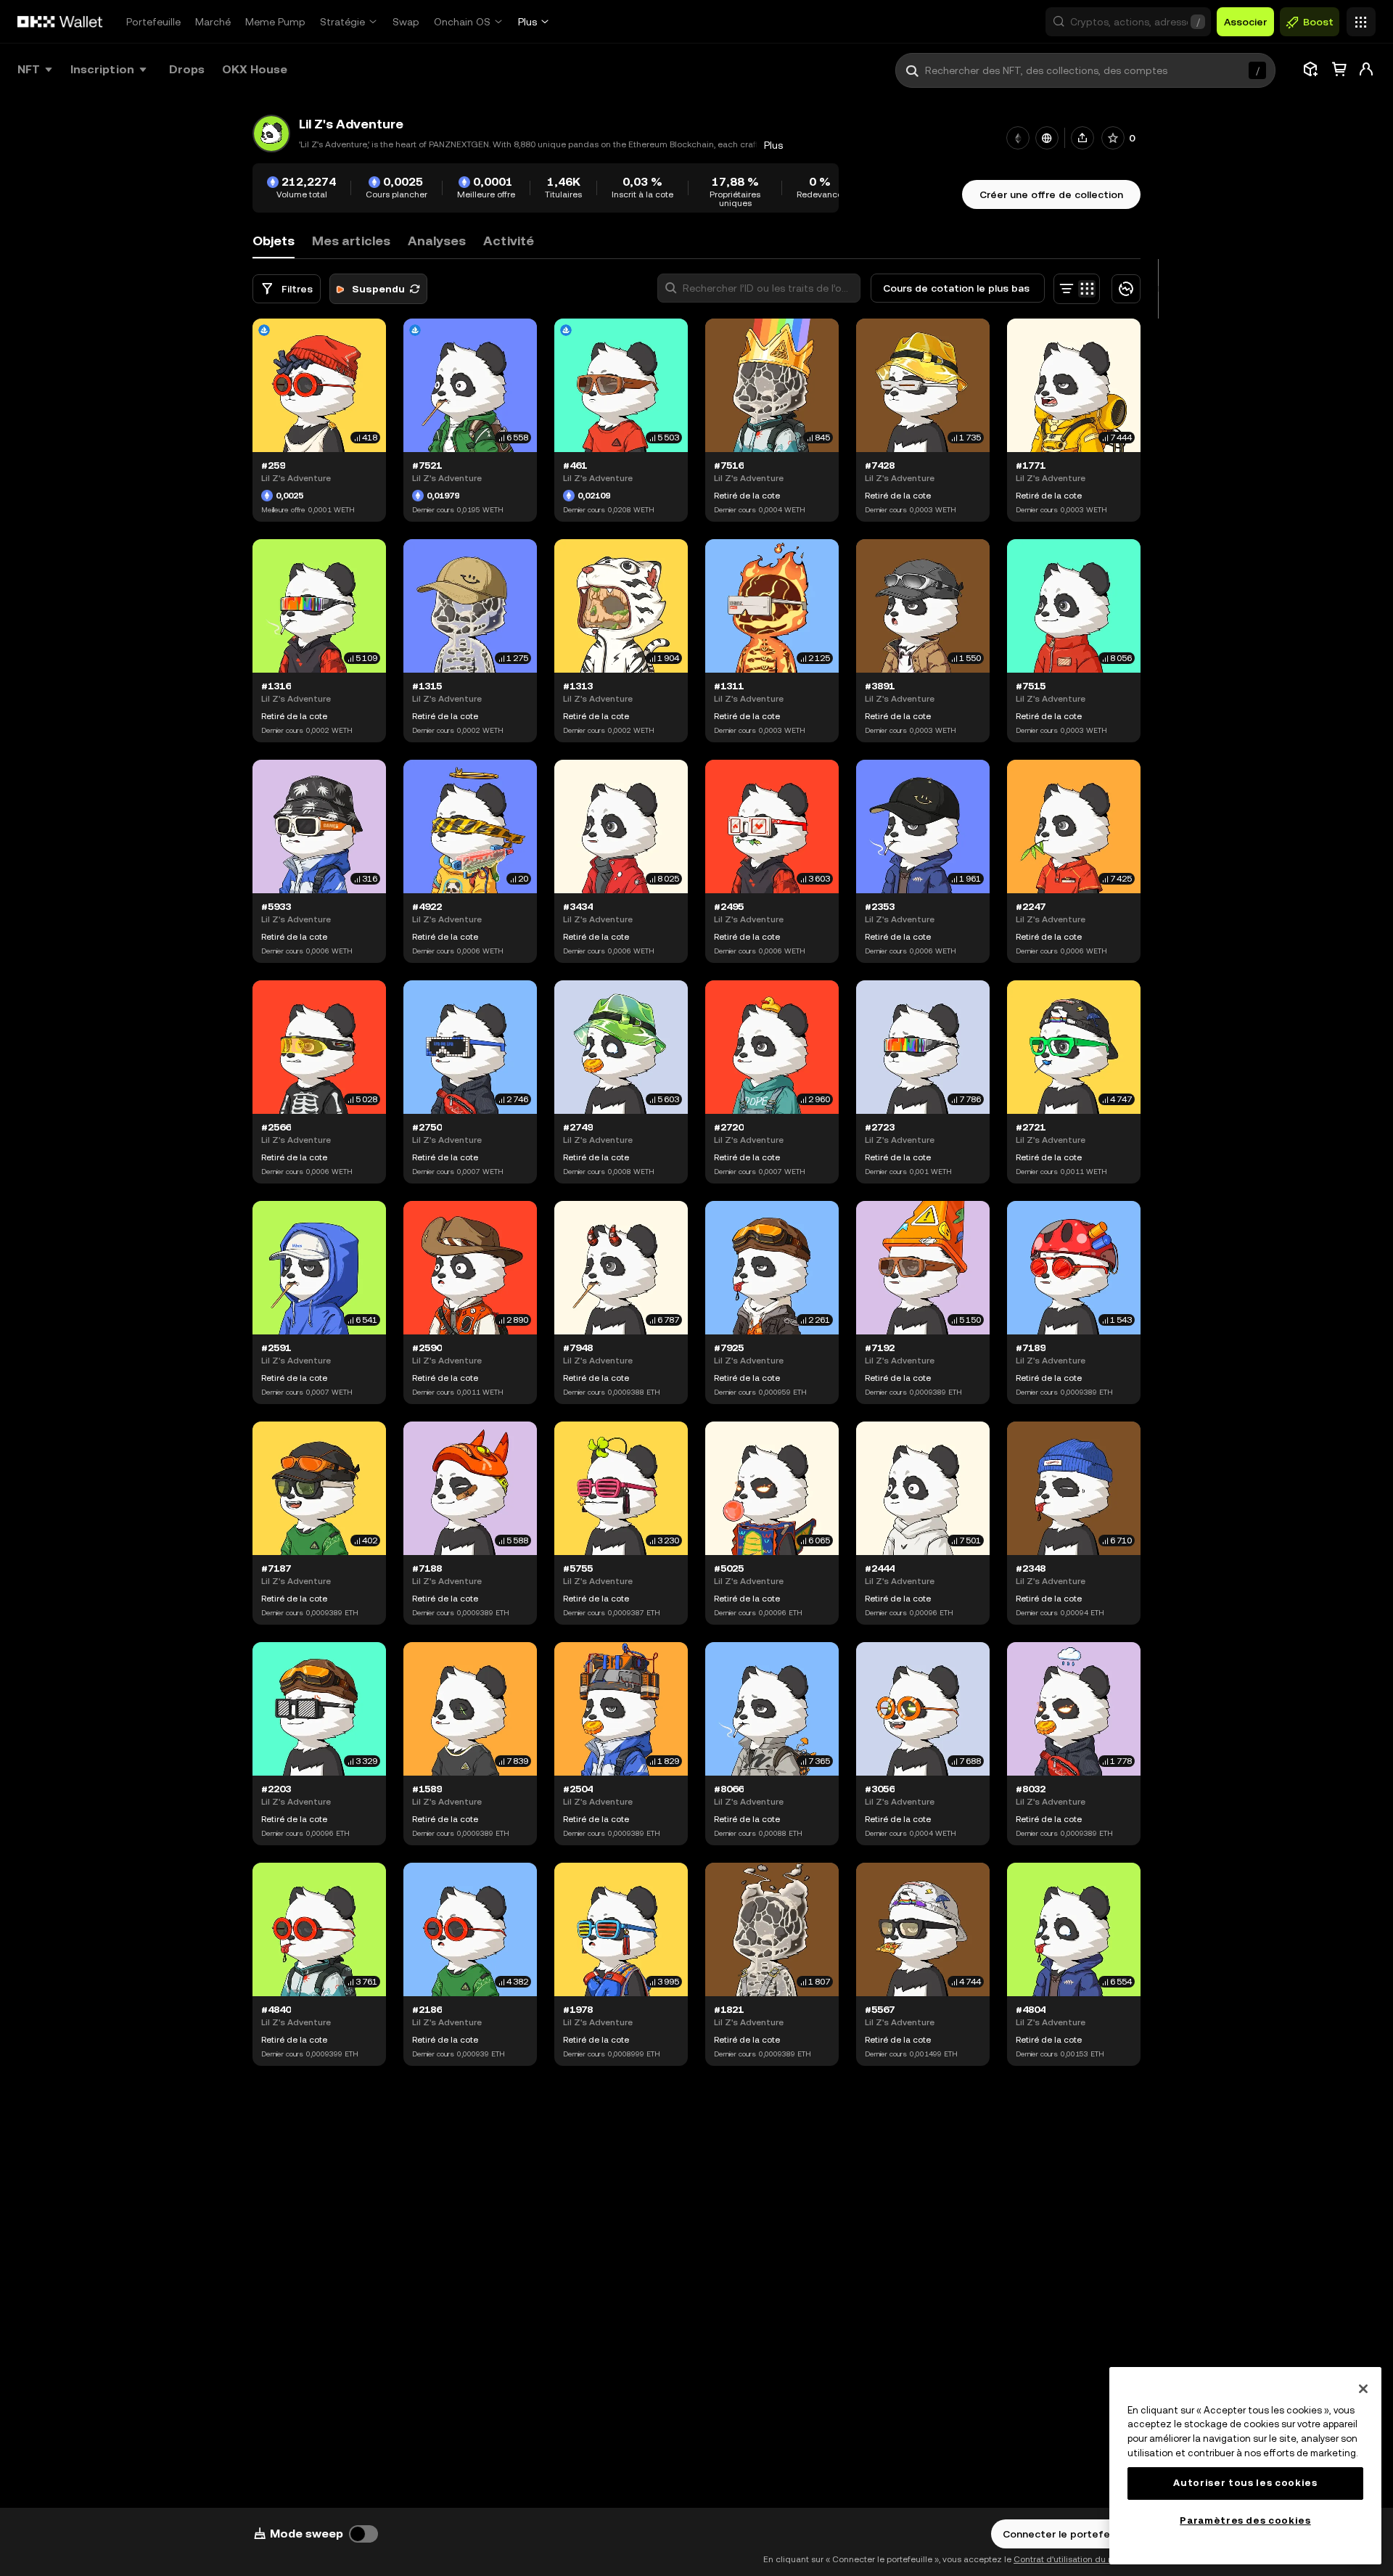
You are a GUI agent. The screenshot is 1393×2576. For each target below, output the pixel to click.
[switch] (363, 2534)
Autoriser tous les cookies (1245, 2483)
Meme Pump (275, 22)
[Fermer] (1363, 2389)
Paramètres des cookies (1245, 2520)
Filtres (297, 289)
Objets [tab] (274, 241)
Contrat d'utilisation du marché (1076, 2559)
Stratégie (342, 22)
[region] (1245, 2466)
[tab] (351, 241)
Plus (527, 22)
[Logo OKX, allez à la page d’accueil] (60, 22)
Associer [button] (1245, 22)
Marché (213, 22)
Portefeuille (153, 22)
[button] (1128, 22)
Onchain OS (462, 22)
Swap (406, 22)
